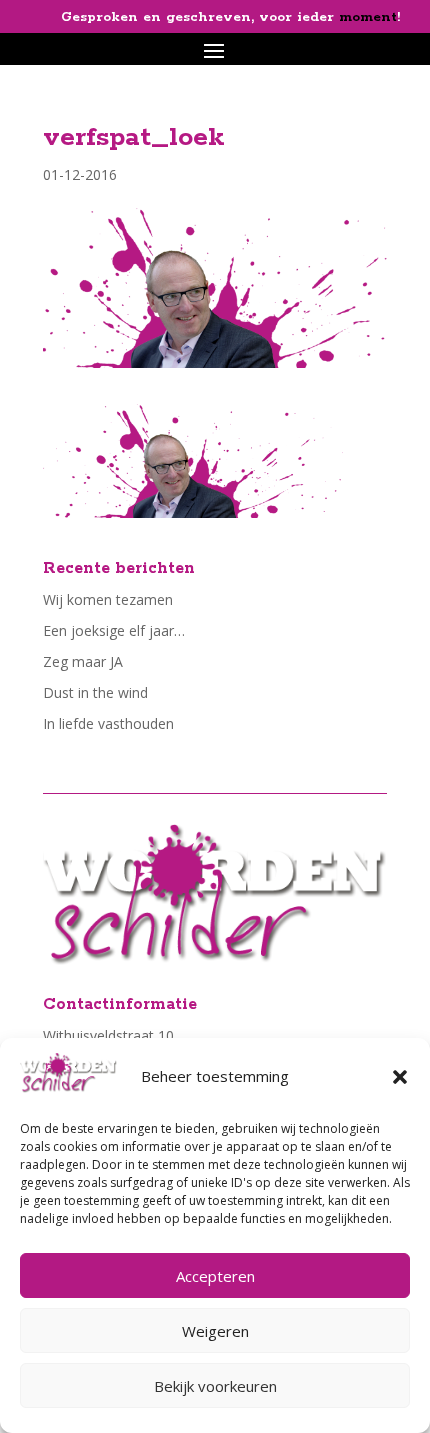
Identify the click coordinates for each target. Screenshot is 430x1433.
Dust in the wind (95, 692)
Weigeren (215, 1331)
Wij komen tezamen (108, 599)
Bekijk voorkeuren (215, 1386)
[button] (400, 1077)
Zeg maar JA (83, 661)
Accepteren (215, 1276)
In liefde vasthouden (108, 723)
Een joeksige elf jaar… (114, 630)
